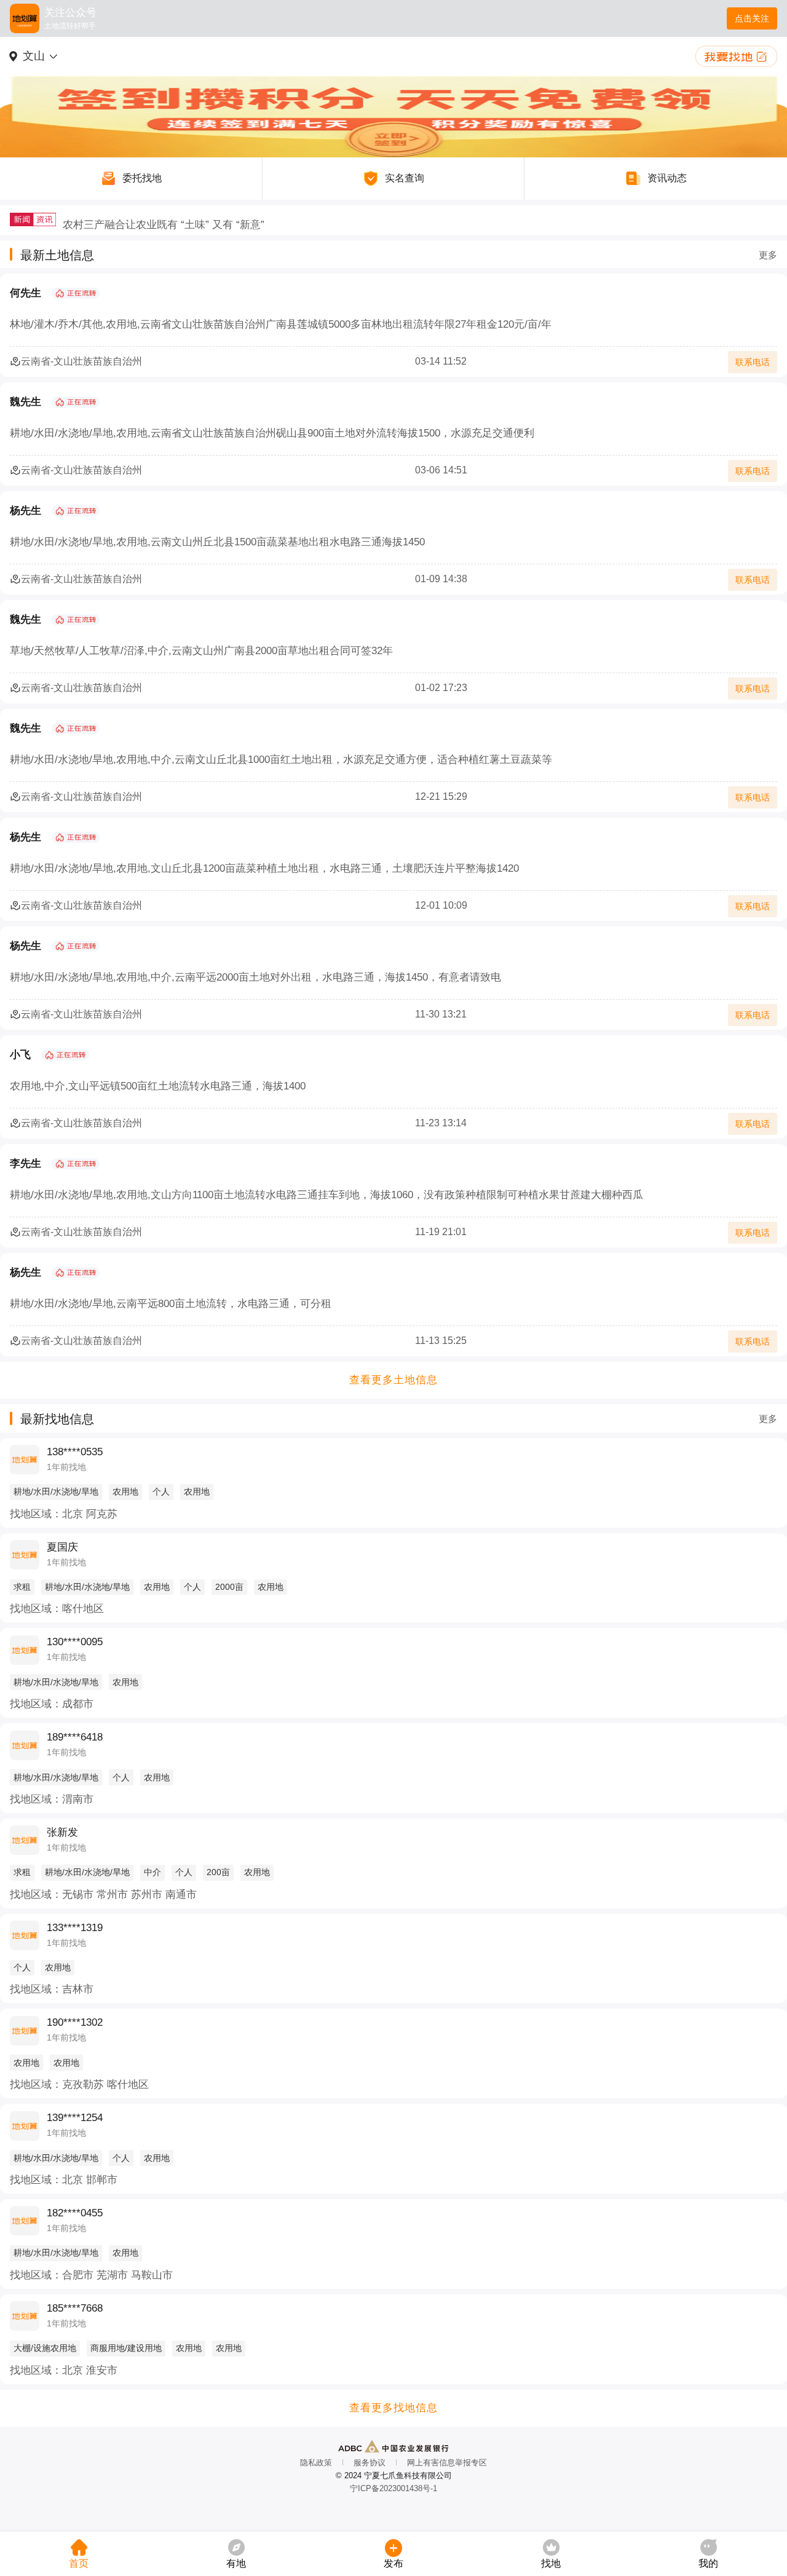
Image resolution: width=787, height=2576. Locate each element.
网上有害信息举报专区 (447, 2463)
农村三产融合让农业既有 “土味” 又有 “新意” (164, 220)
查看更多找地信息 (393, 2408)
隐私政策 (316, 2463)
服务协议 (370, 2463)
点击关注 (752, 18)
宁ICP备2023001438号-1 (393, 2488)
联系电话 (753, 362)
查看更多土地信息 (393, 1380)
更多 (768, 255)
